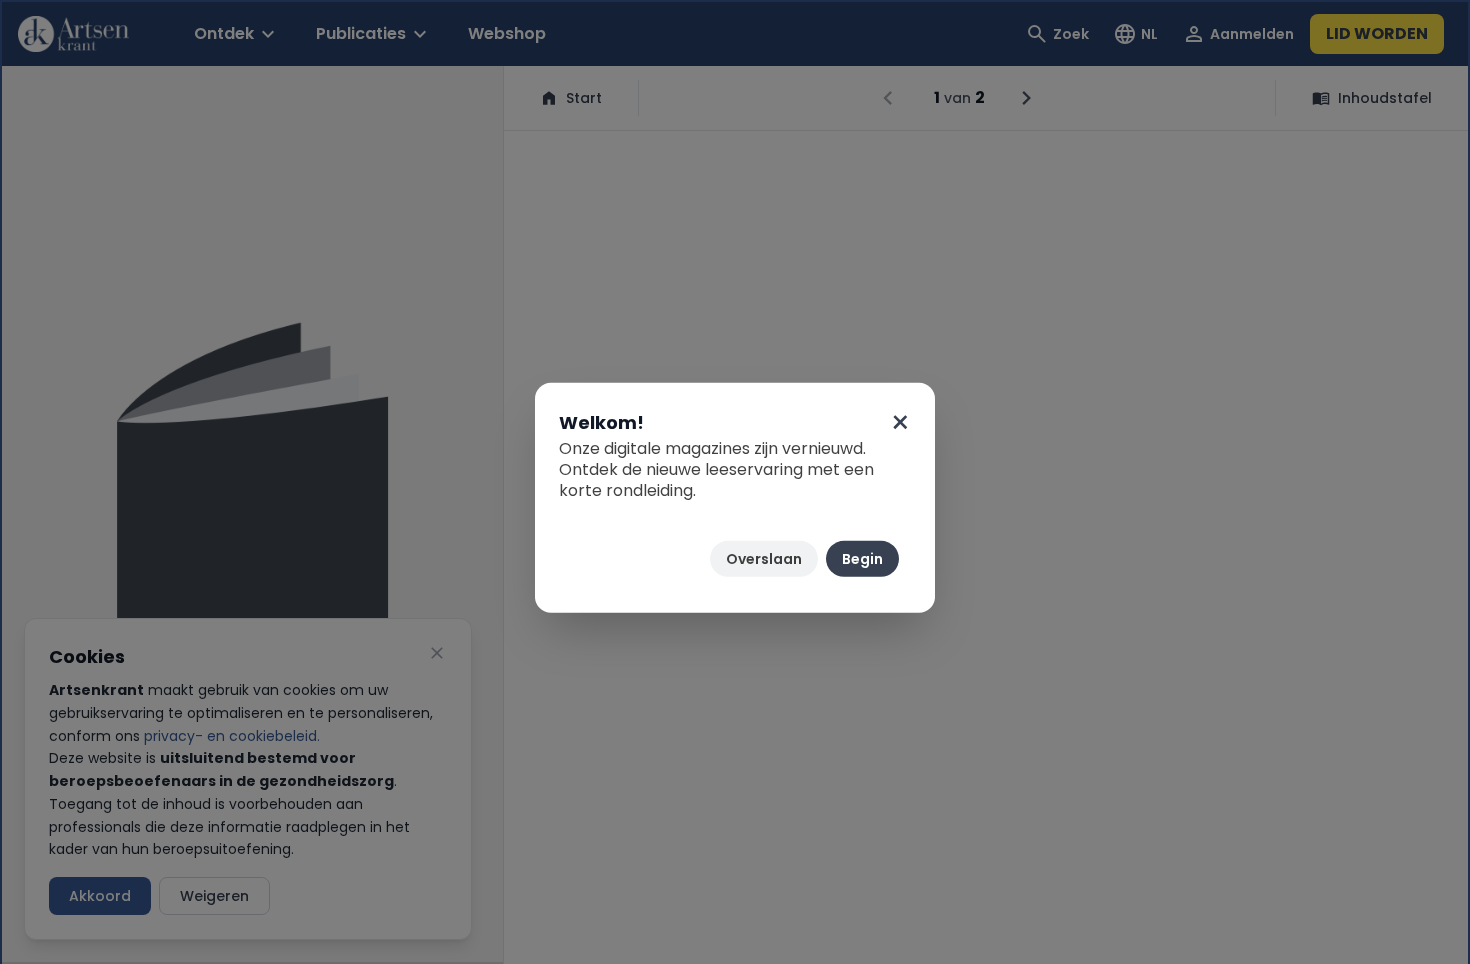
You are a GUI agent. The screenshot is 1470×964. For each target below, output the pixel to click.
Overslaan (764, 559)
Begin (862, 559)
